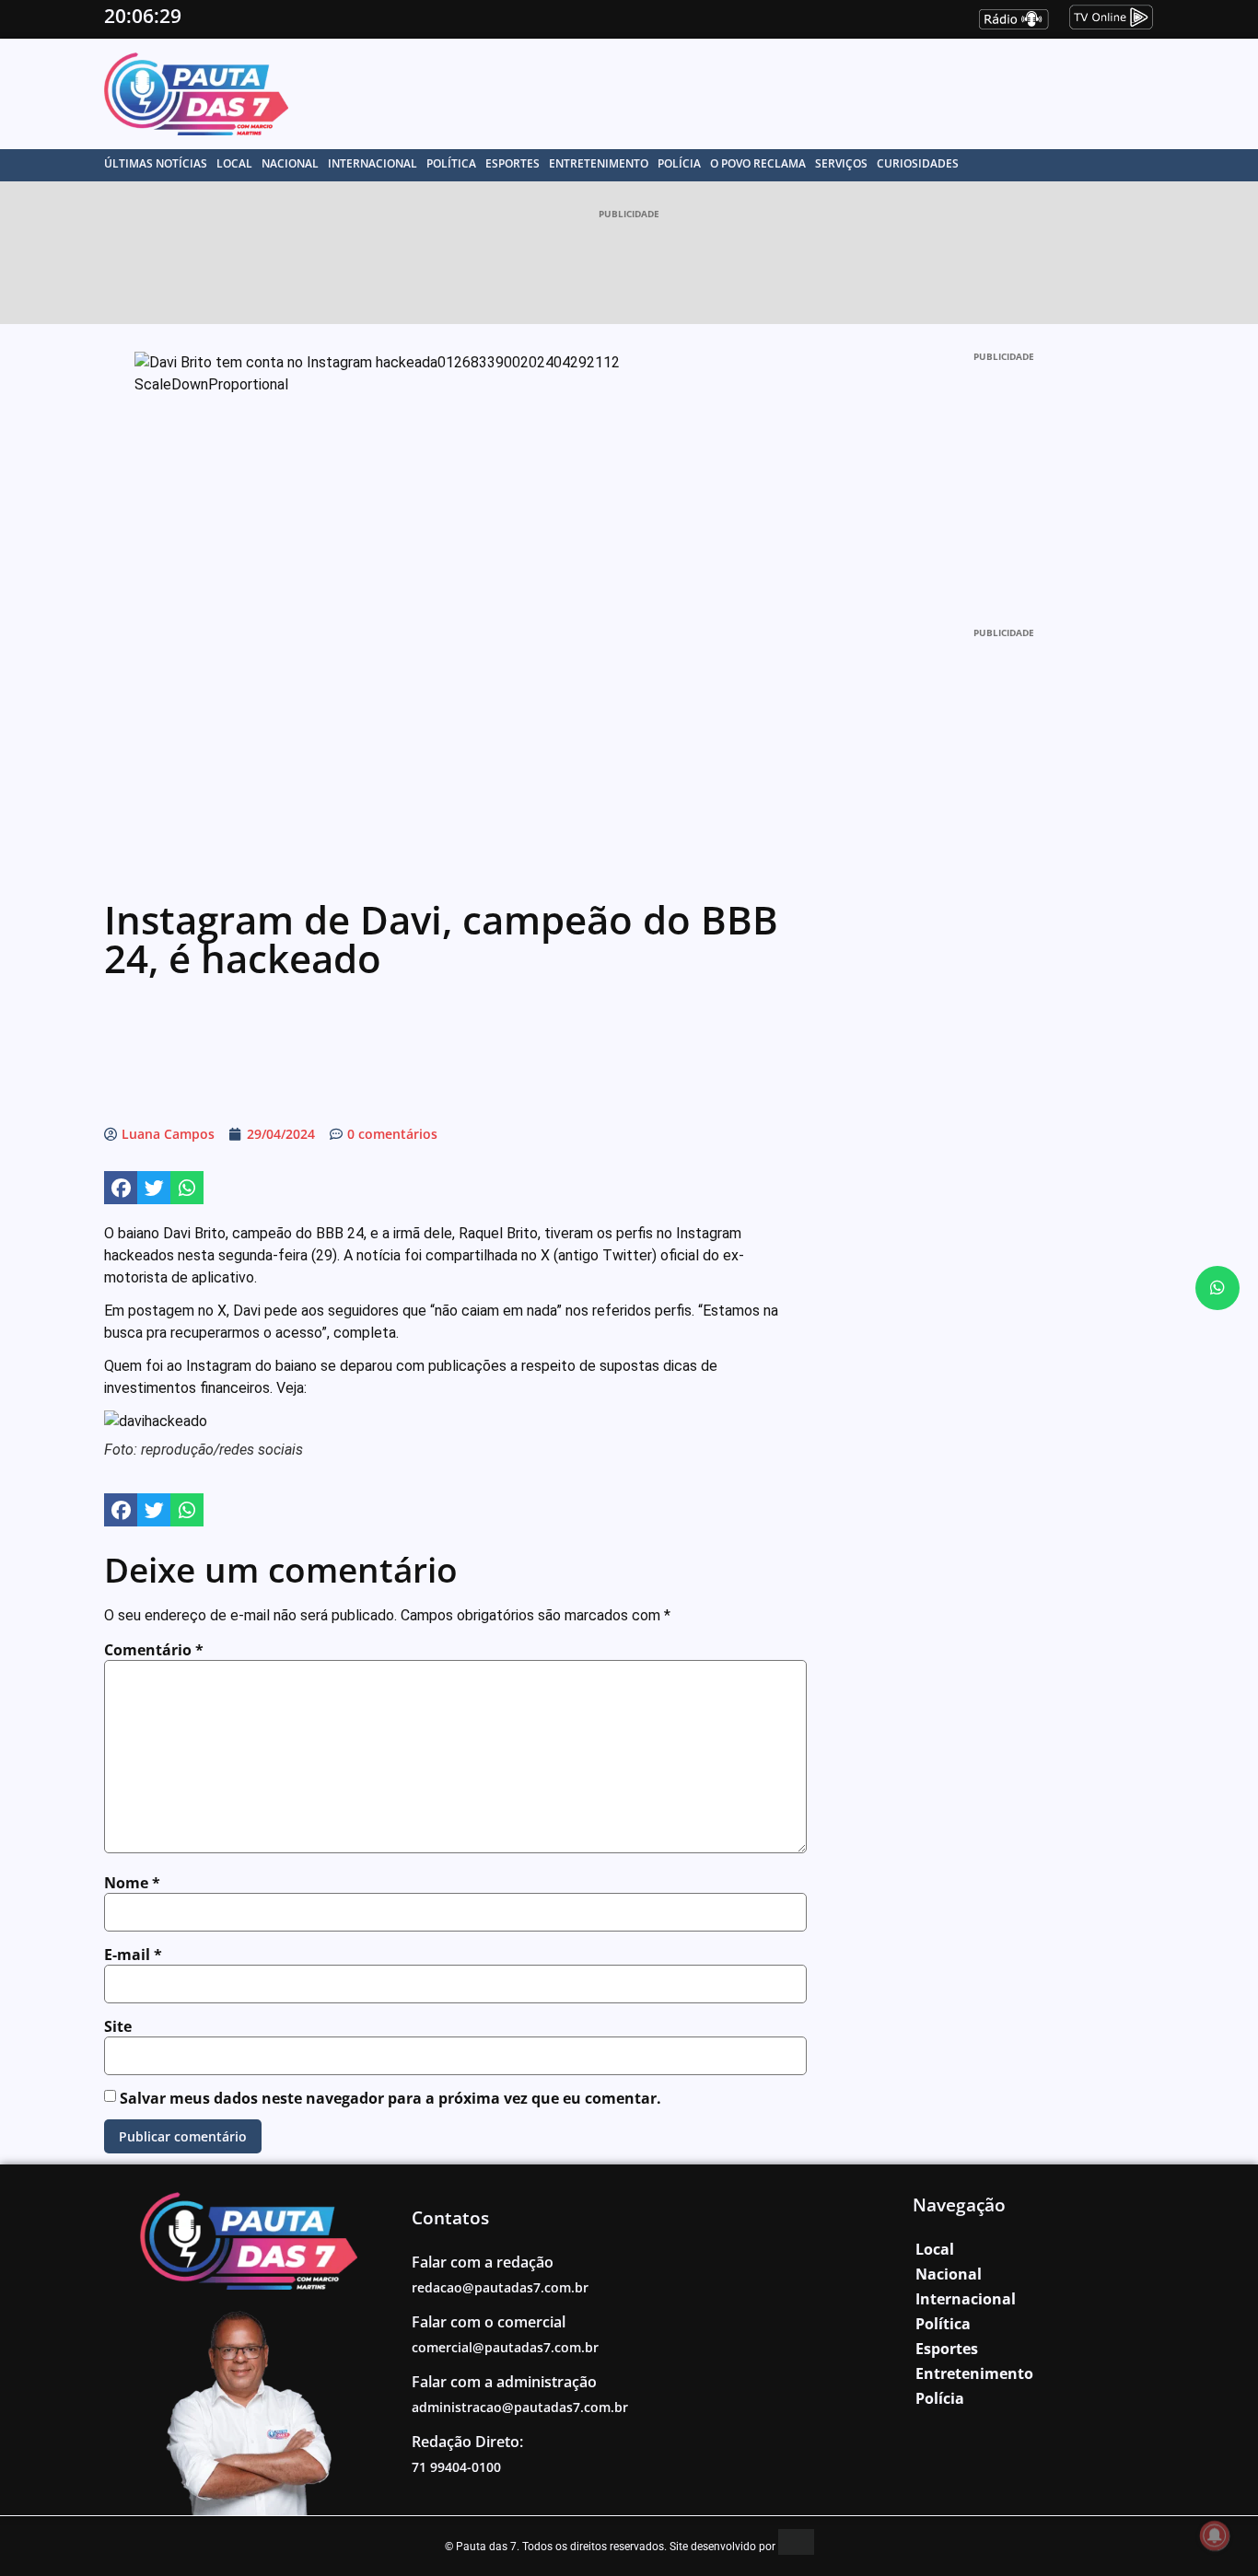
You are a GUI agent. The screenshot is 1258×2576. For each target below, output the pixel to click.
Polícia (679, 163)
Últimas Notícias (156, 163)
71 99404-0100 (456, 2467)
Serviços (841, 163)
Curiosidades (918, 163)
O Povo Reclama (758, 163)
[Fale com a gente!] (1217, 1288)
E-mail (133, 1955)
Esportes (513, 163)
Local (234, 163)
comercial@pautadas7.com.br (505, 2347)
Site (118, 2026)
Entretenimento (599, 163)
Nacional (290, 163)
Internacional (373, 163)
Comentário (154, 1650)
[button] (121, 1188)
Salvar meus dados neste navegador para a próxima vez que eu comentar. (390, 2098)
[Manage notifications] (1215, 2535)
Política (451, 163)
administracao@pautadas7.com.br (520, 2407)
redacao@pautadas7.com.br (500, 2287)
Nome (132, 1883)
